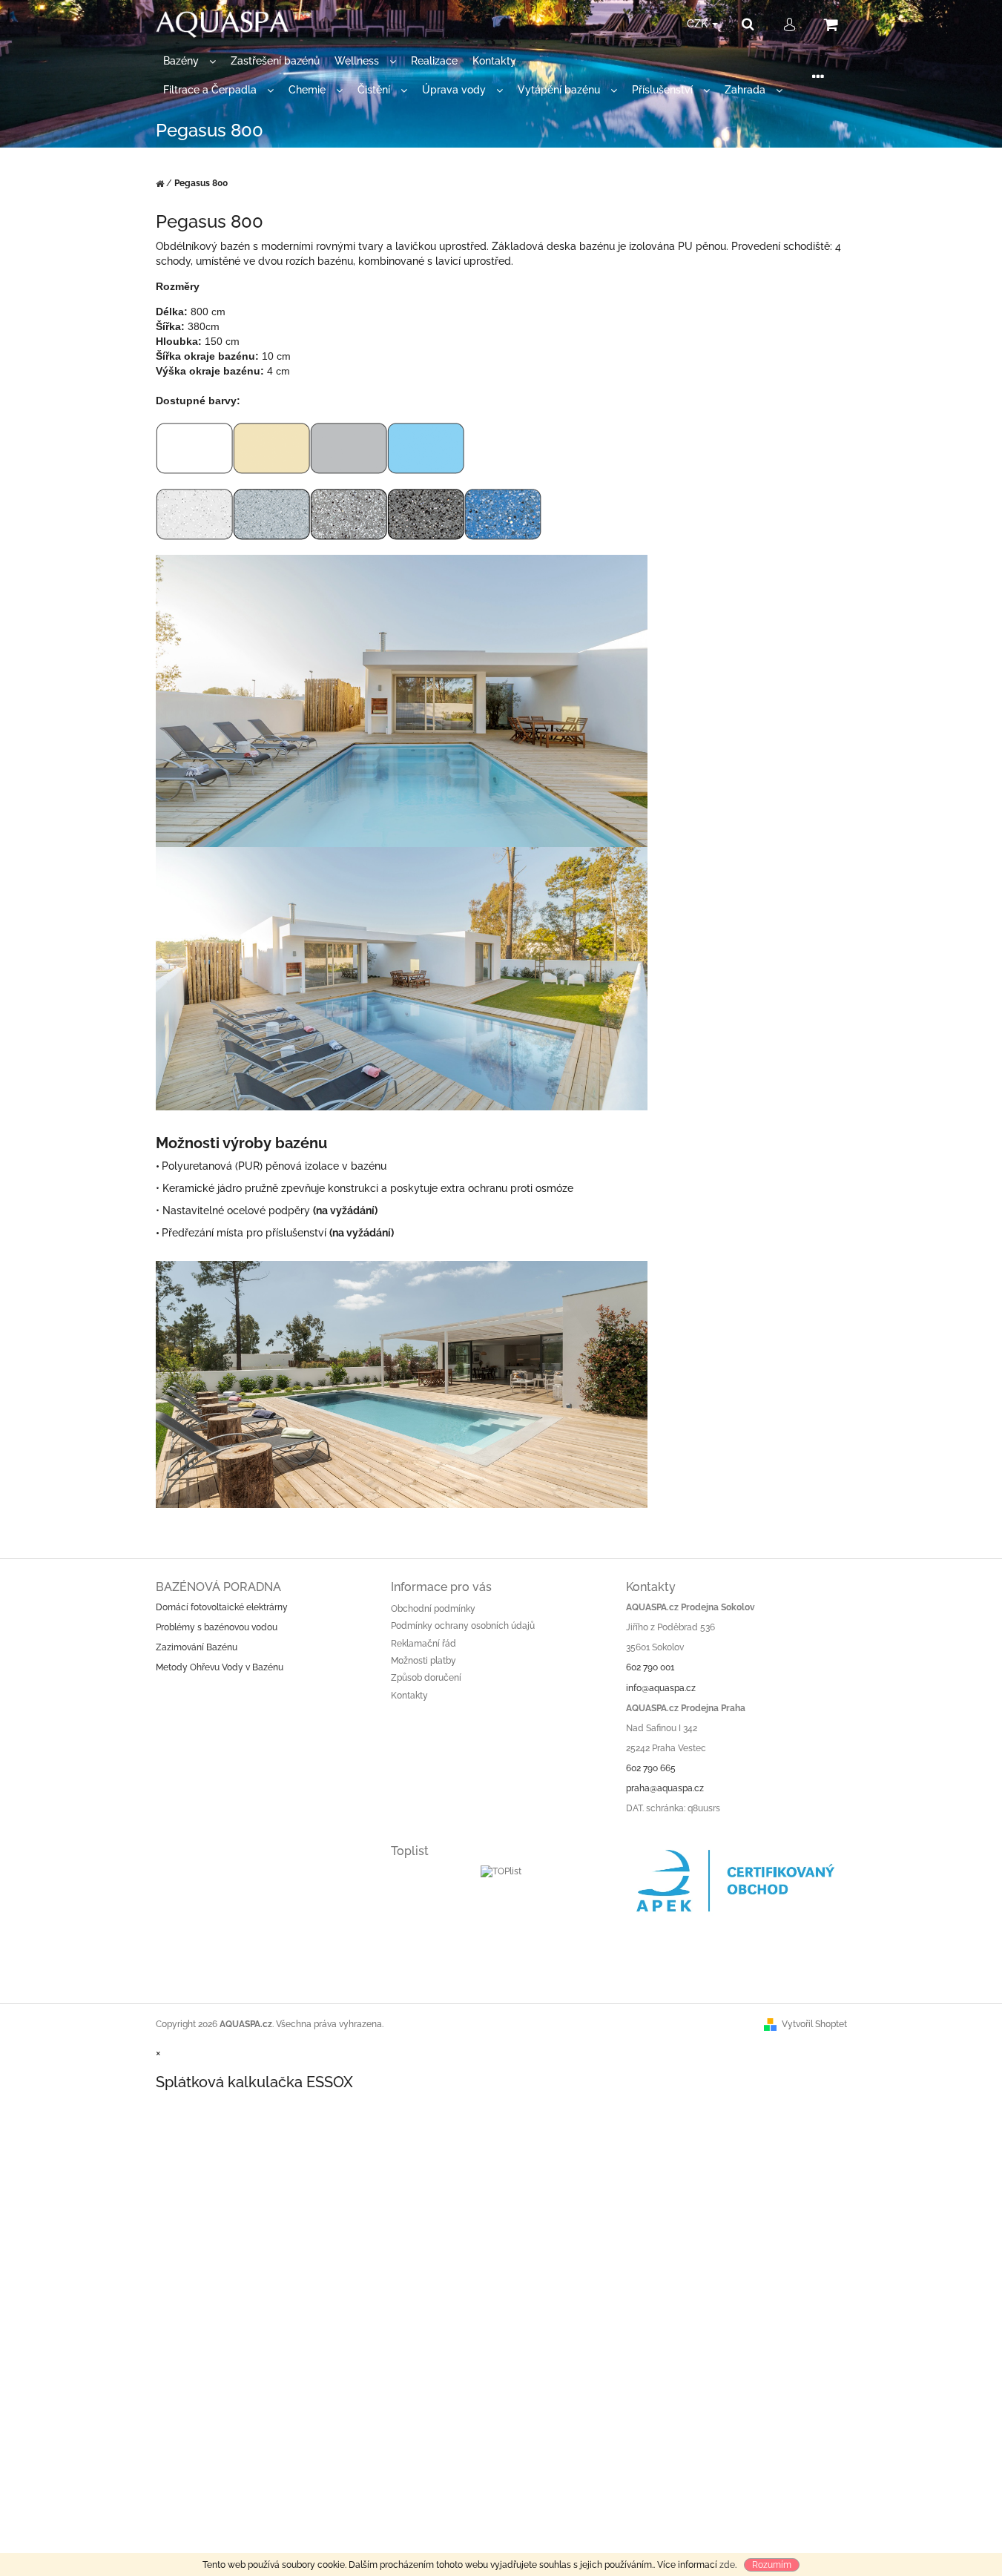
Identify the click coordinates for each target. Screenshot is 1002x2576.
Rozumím (772, 2565)
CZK (699, 24)
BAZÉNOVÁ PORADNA (218, 1587)
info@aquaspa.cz (661, 1688)
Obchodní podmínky (433, 1609)
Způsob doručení (426, 1678)
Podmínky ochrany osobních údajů (463, 1626)
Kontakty (409, 1696)
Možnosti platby (423, 1661)
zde (727, 2565)
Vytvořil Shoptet (814, 2024)
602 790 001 (650, 1667)
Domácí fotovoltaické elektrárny (222, 1607)
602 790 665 (651, 1768)
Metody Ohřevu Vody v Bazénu (220, 1667)
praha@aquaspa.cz (665, 1788)
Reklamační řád (423, 1644)
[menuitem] (189, 61)
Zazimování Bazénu (197, 1647)
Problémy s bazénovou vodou (217, 1627)
